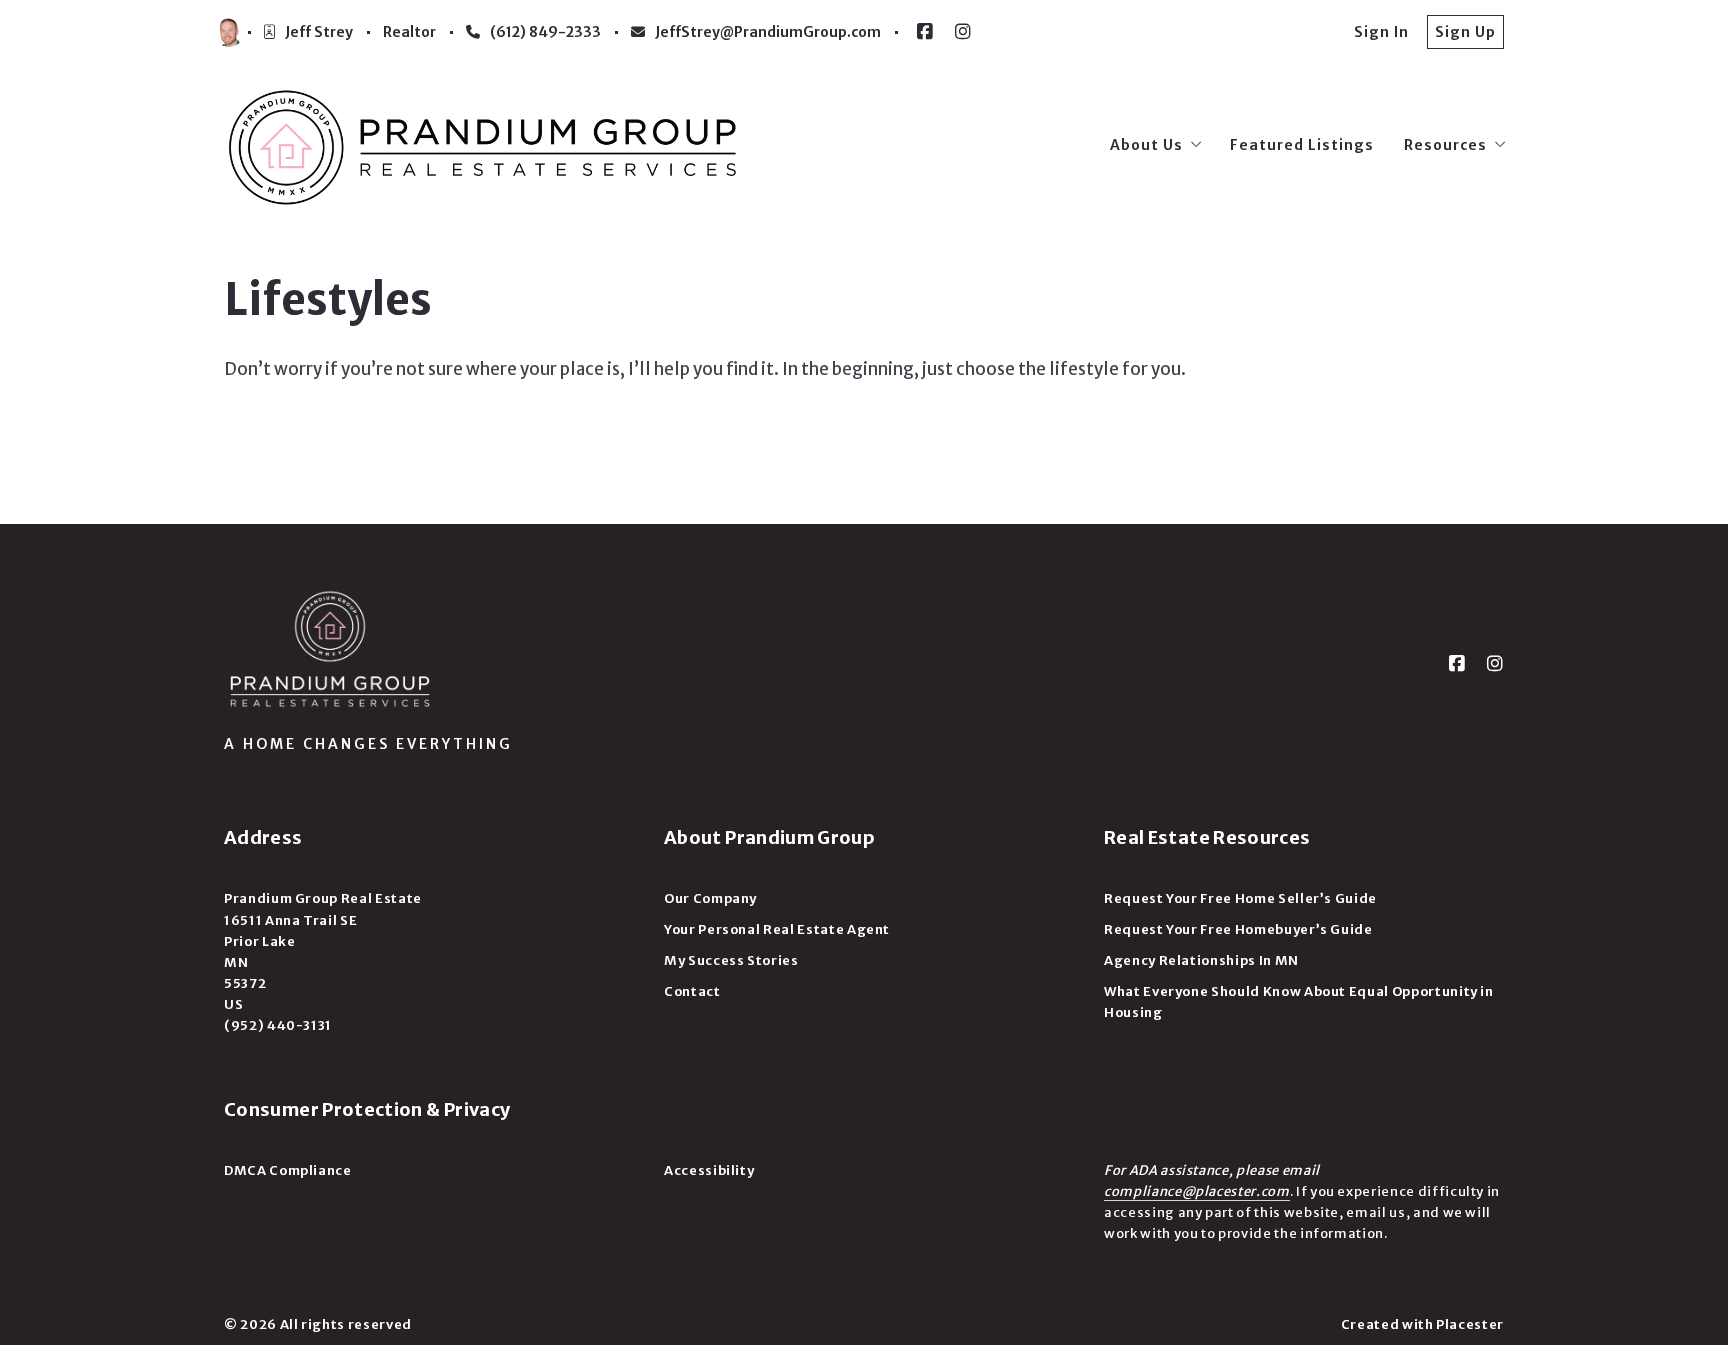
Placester (1470, 1324)
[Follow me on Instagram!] (963, 32)
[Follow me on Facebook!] (925, 32)
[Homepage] (483, 144)
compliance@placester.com (1197, 1191)
